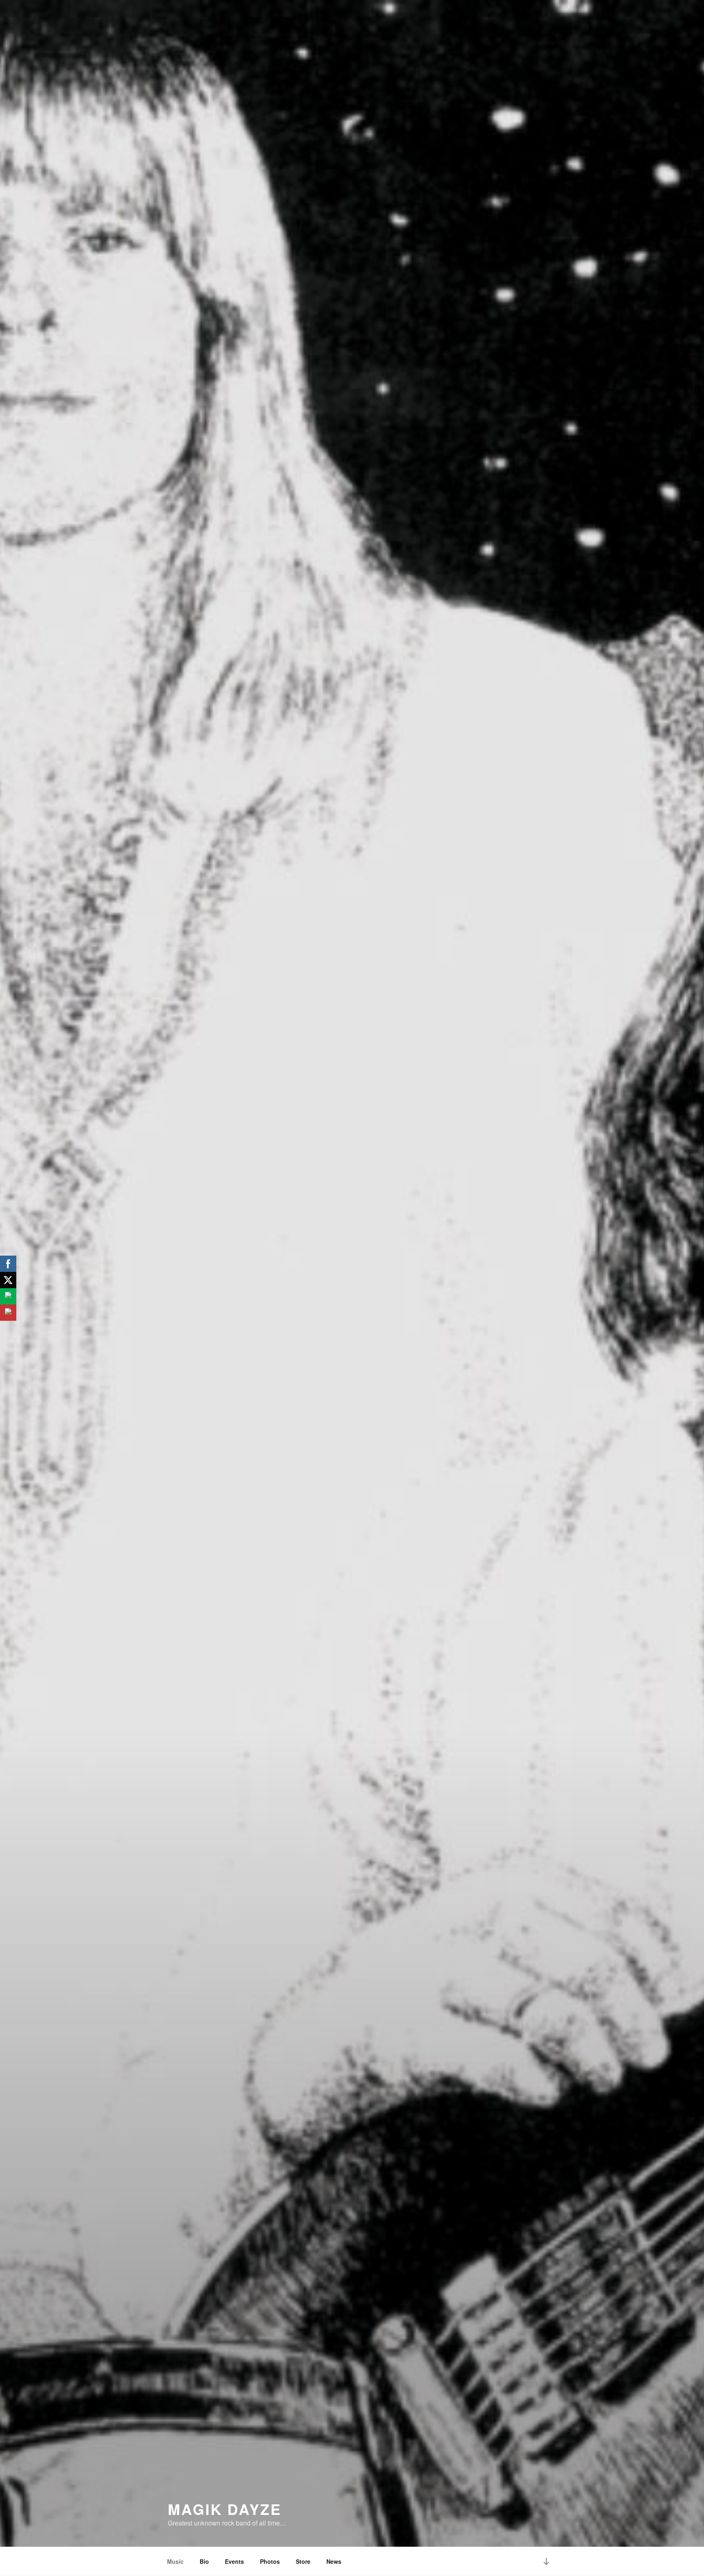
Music (175, 2561)
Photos (270, 2561)
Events (234, 2561)
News (334, 2561)
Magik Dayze (225, 2509)
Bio (204, 2561)
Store (303, 2561)
